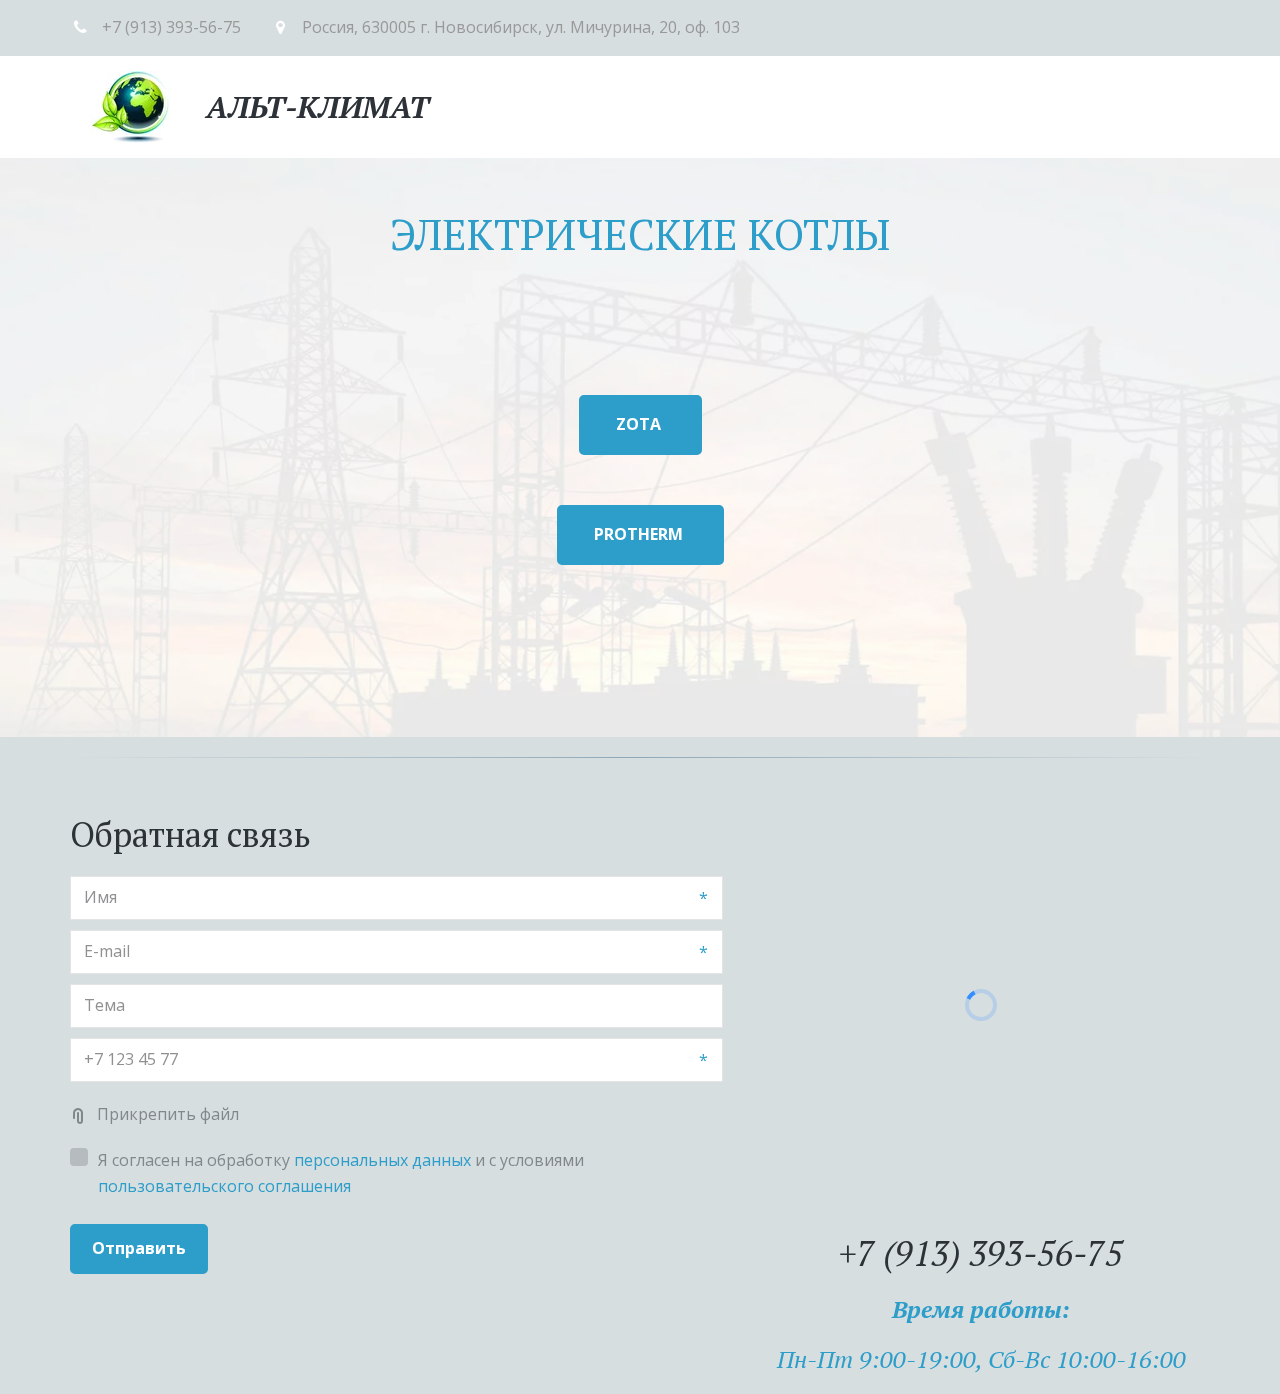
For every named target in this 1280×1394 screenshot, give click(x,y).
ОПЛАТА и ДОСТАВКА (770, 106)
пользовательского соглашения (224, 1186)
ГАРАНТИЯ (915, 106)
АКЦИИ (1003, 106)
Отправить (139, 1248)
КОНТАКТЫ (1094, 106)
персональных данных (382, 1160)
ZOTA (640, 424)
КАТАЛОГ (554, 106)
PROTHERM (640, 534)
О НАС (643, 106)
